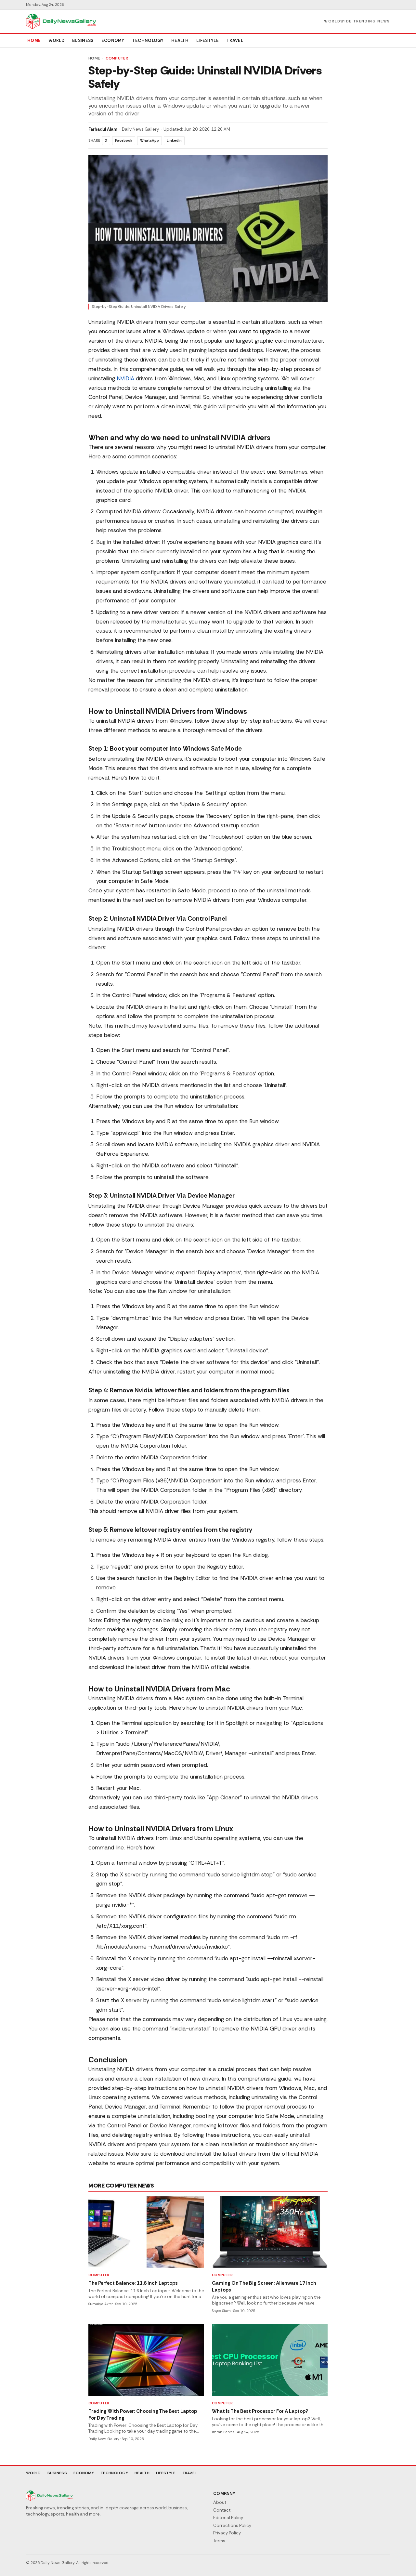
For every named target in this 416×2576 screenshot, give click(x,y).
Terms (219, 2541)
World (56, 40)
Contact (222, 2510)
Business (83, 40)
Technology (148, 40)
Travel (235, 40)
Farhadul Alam (103, 129)
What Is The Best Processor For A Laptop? (260, 2411)
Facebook (124, 140)
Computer (117, 58)
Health (180, 40)
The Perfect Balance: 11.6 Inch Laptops (133, 2283)
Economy (113, 40)
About (220, 2502)
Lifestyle (208, 40)
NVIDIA (125, 378)
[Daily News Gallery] (61, 21)
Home (34, 40)
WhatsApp (149, 140)
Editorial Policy (228, 2518)
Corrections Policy (232, 2525)
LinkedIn (174, 140)
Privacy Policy (227, 2533)
